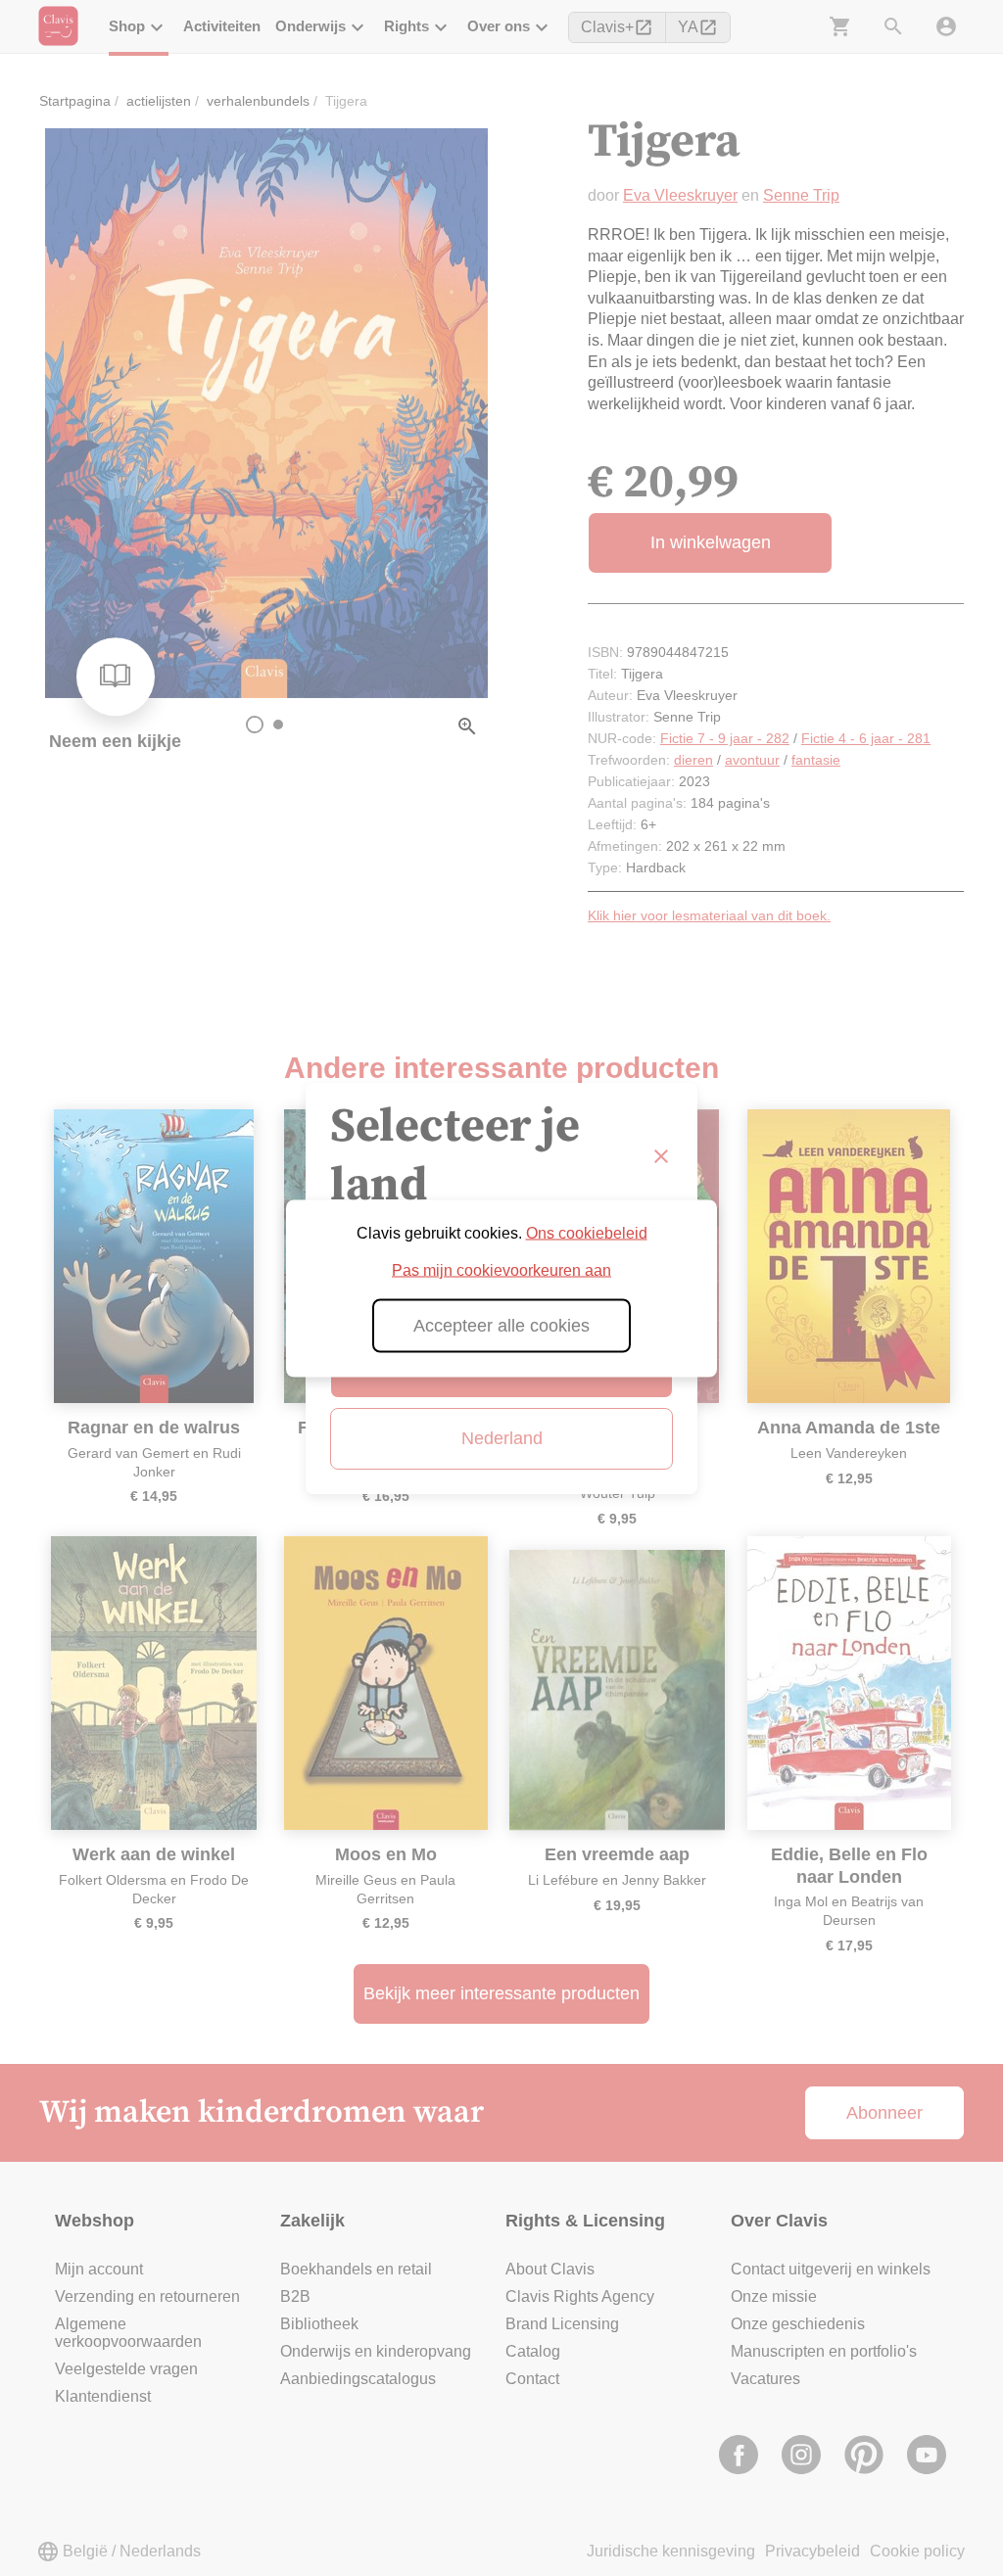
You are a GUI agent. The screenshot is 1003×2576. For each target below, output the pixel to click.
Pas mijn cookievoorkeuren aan (501, 1269)
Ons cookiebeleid (587, 1232)
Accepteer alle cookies (501, 1325)
